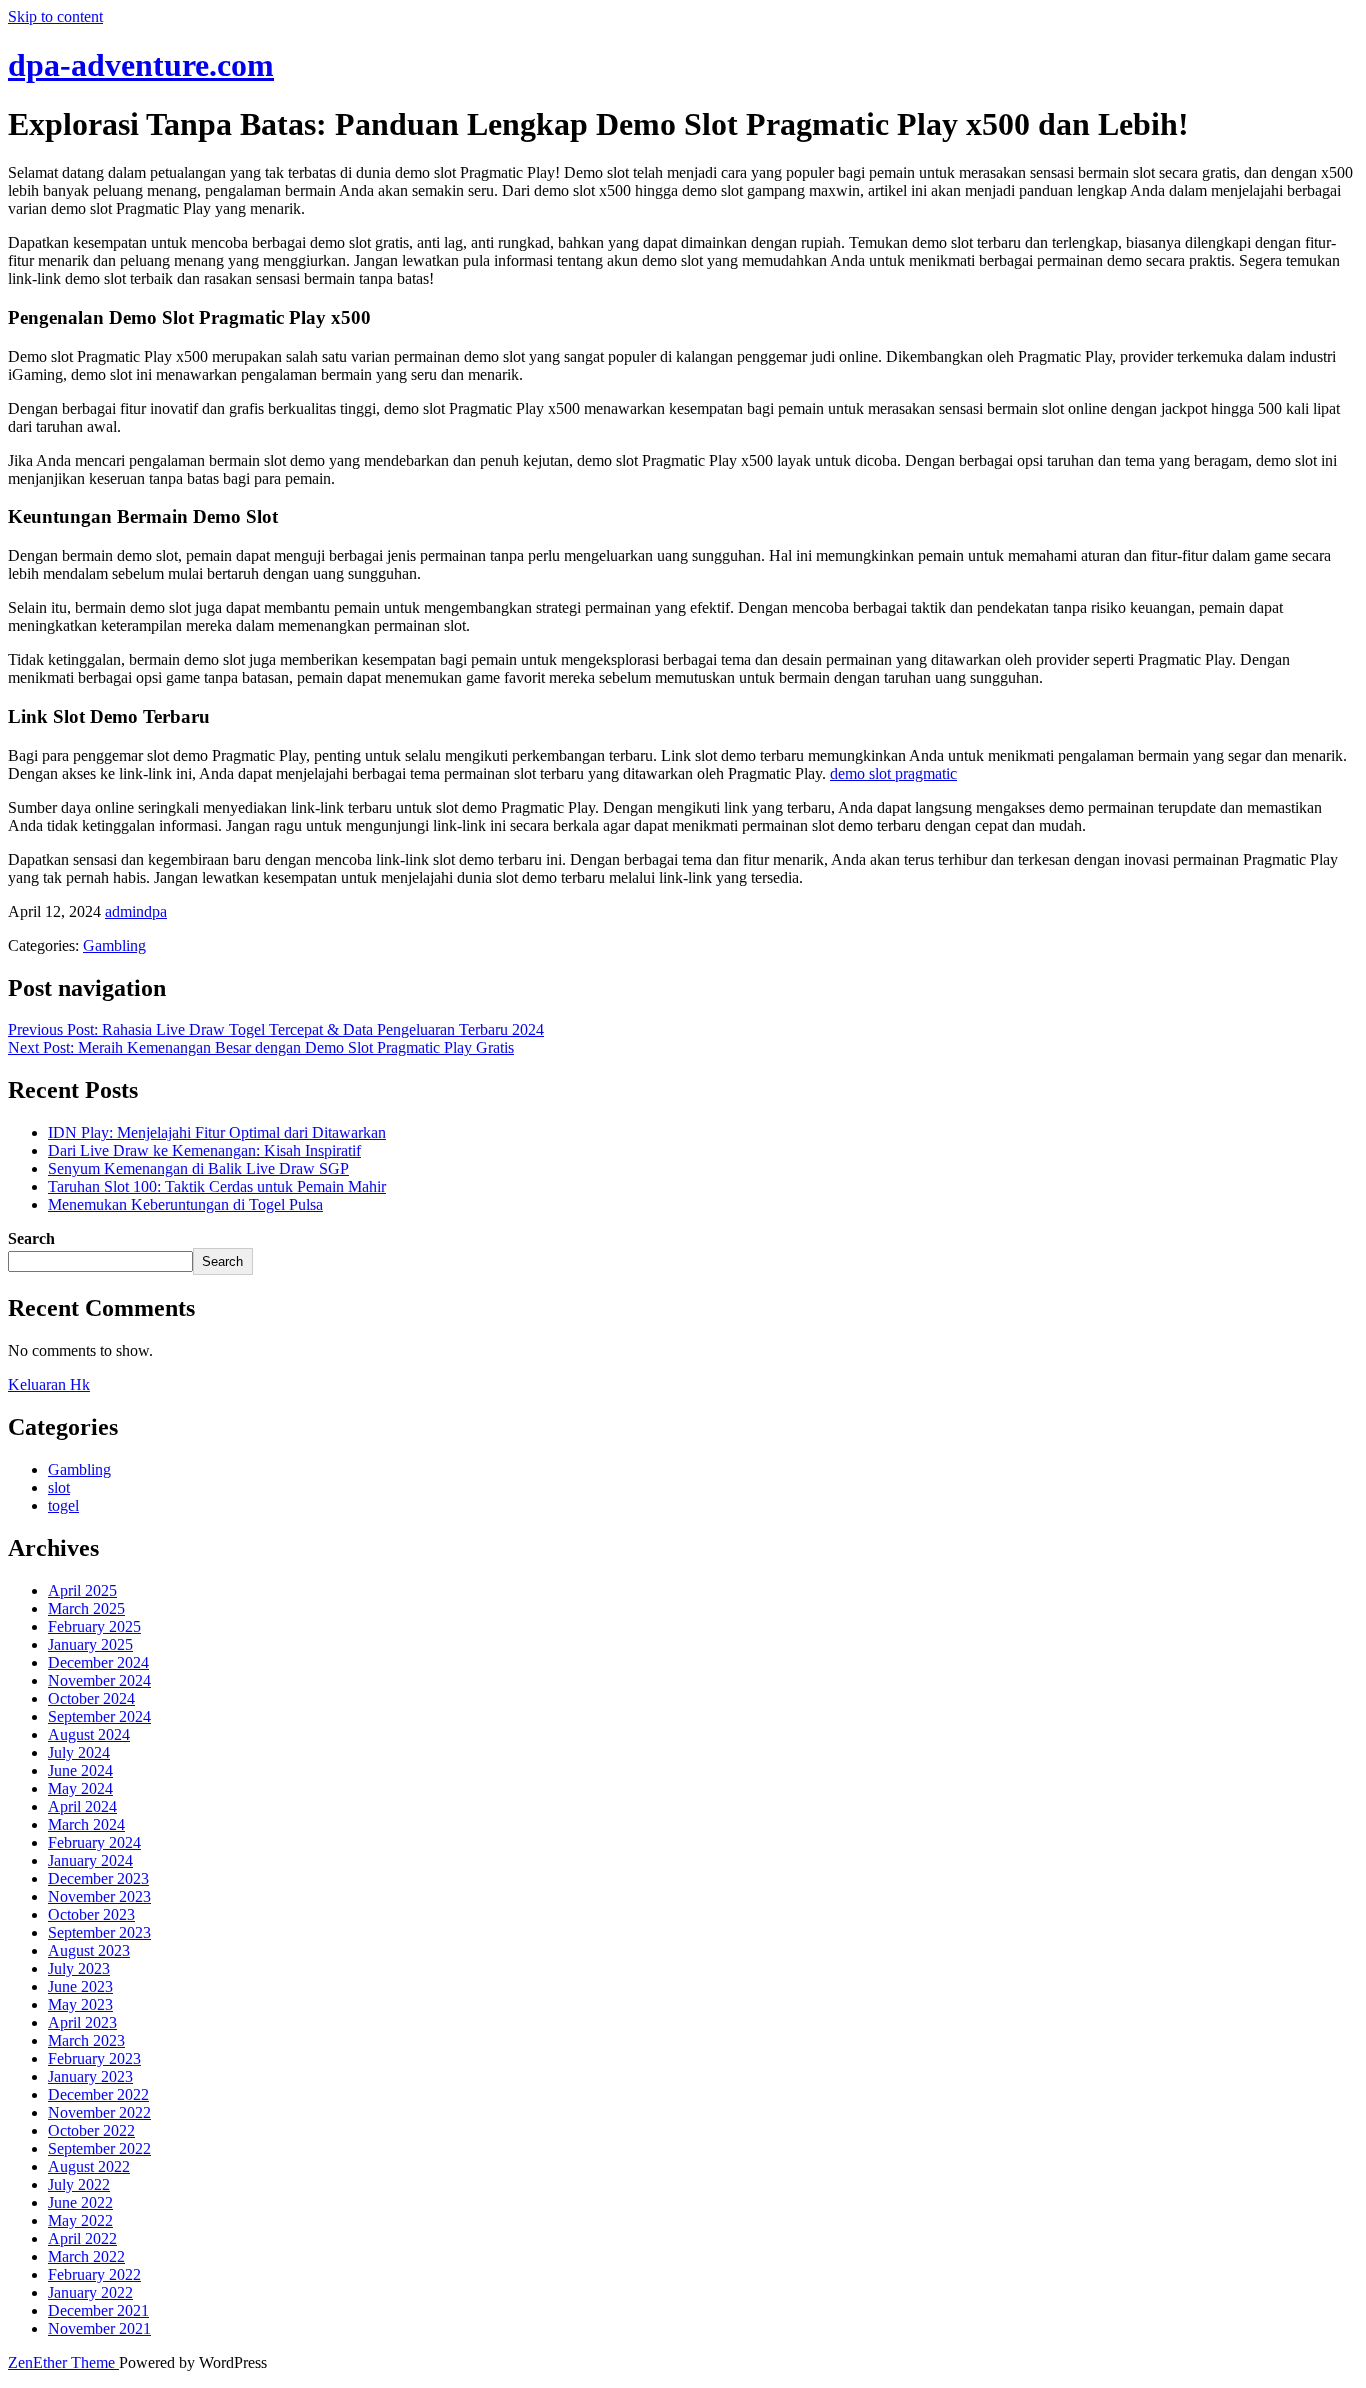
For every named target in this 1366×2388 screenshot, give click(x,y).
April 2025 (82, 1590)
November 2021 (99, 2328)
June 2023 (80, 1986)
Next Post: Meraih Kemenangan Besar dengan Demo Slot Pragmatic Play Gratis (261, 1047)
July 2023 (79, 1968)
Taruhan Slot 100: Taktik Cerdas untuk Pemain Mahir (217, 1186)
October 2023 (91, 1914)
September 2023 (99, 1932)
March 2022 (86, 2256)
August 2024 (89, 1734)
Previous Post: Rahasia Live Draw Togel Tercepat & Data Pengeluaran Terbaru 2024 (276, 1029)
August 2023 (89, 1950)
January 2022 (90, 2292)
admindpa (136, 911)
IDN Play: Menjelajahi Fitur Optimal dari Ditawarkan (217, 1132)
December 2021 (98, 2310)
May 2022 (80, 2220)
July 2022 (79, 2184)
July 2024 (79, 1752)
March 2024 (86, 1824)
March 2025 (86, 1608)
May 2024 (80, 1788)
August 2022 (89, 2166)
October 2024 (91, 1698)
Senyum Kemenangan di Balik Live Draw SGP (198, 1168)
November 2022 (99, 2112)
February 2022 (94, 2274)
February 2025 (94, 1626)
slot (59, 1487)
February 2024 (94, 1842)
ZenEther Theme (63, 2362)
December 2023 (98, 1878)
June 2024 (80, 1770)
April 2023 (82, 2022)
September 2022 (99, 2148)
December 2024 (98, 1662)
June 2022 (80, 2202)
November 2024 (99, 1680)
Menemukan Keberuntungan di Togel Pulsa (185, 1204)
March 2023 (86, 2040)
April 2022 (82, 2238)
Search (31, 1238)
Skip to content (55, 16)
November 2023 (99, 1896)
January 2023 (90, 2076)
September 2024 (99, 1716)
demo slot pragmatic (893, 773)
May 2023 (80, 2004)
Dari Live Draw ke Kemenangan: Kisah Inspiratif (204, 1150)
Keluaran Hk (49, 1384)
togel (63, 1505)
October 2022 (91, 2130)
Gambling (114, 945)
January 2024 (90, 1860)
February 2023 (94, 2058)
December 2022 (98, 2094)
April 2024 (82, 1806)
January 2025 (90, 1644)
